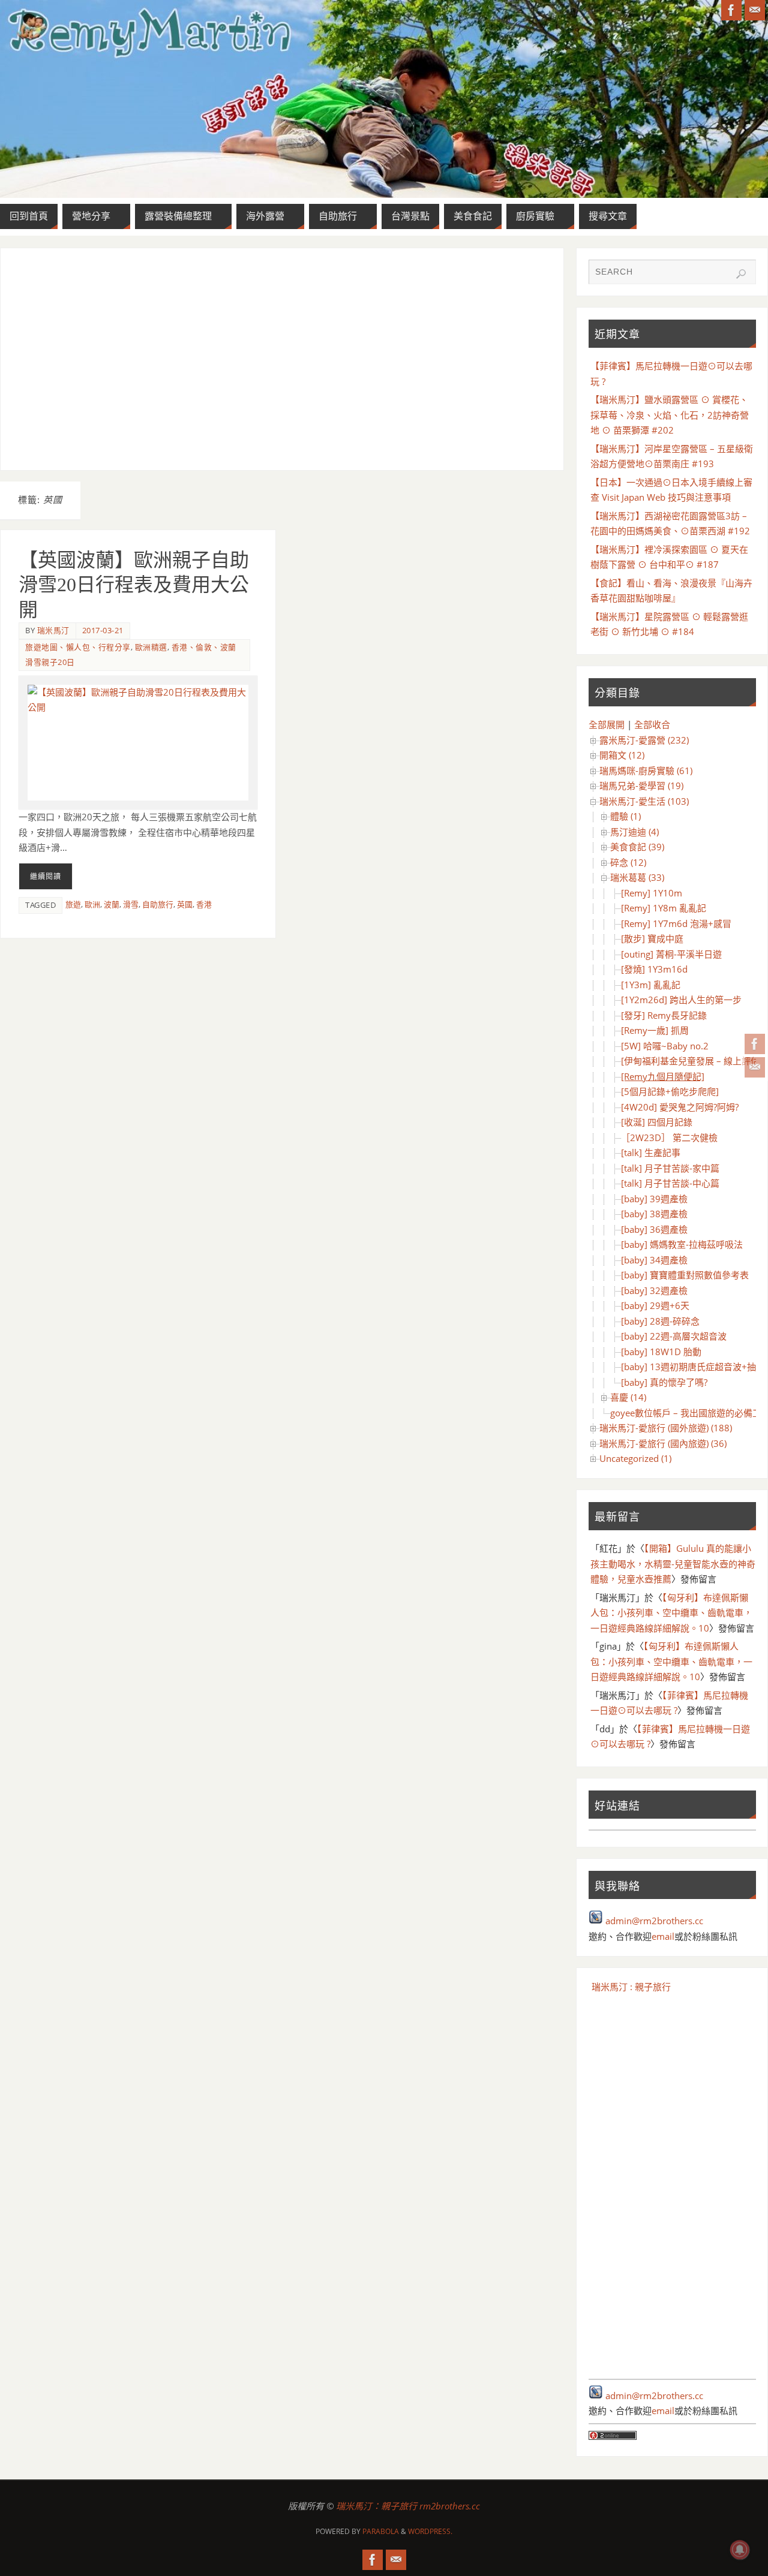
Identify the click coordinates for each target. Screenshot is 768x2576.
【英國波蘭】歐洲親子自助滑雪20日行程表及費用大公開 (134, 585)
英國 (185, 904)
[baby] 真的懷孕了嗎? (664, 1382)
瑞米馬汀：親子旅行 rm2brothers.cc (408, 2506)
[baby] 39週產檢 (654, 1199)
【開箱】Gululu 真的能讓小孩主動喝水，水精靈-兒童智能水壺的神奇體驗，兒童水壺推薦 (673, 1564)
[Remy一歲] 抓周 (655, 1030)
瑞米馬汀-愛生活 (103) (644, 801)
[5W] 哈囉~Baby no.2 (665, 1046)
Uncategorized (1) (635, 1458)
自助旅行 (158, 904)
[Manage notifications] (740, 2550)
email (663, 1936)
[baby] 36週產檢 (654, 1229)
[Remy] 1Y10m (652, 893)
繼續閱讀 (46, 876)
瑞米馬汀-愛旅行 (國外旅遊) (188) (666, 1428)
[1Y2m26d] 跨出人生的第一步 (681, 1000)
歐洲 (92, 904)
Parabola (381, 2531)
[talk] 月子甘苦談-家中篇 (670, 1168)
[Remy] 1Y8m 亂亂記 (664, 908)
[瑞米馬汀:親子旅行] (755, 1044)
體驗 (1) (625, 816)
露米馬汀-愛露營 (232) (644, 740)
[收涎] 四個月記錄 (657, 1122)
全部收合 (652, 724)
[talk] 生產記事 (651, 1152)
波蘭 (112, 904)
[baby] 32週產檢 (654, 1290)
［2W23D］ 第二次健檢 (669, 1137)
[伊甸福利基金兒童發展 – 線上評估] (692, 1061)
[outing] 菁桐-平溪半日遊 (671, 954)
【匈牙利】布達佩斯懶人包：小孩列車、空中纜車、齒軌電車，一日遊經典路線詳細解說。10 (671, 1613)
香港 (204, 904)
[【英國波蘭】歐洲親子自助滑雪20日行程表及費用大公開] (138, 743)
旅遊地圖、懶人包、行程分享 (78, 647)
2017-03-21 (103, 630)
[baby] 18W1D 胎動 (661, 1352)
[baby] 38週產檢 (654, 1214)
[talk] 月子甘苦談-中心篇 (670, 1183)
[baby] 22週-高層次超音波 (674, 1336)
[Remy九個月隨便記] (663, 1076)
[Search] (741, 274)
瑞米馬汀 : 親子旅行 (631, 1987)
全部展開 (607, 724)
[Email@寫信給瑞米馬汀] (755, 1067)
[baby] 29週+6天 (655, 1305)
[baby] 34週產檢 (654, 1260)
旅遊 (73, 904)
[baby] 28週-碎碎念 (660, 1321)
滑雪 (131, 904)
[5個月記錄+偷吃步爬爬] (670, 1091)
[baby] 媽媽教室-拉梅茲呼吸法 (682, 1244)
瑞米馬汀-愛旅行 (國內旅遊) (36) (663, 1443)
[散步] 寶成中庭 (652, 938)
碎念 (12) (628, 862)
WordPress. (430, 2531)
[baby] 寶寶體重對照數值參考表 (685, 1275)
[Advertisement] (282, 359)
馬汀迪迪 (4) (634, 832)
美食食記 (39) (637, 847)
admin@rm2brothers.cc (654, 1921)
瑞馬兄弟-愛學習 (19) (641, 786)
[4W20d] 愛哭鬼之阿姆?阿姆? (680, 1107)
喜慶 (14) (628, 1397)
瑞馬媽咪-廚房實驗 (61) (646, 771)
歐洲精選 (151, 647)
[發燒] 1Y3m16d (654, 969)
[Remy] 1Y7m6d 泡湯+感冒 (676, 923)
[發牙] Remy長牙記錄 (664, 1015)
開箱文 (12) (622, 755)
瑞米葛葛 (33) (637, 877)
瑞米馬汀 (53, 630)
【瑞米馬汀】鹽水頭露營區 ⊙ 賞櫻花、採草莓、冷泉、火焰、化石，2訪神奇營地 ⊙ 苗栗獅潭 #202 (670, 415)
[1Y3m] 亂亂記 (651, 985)
